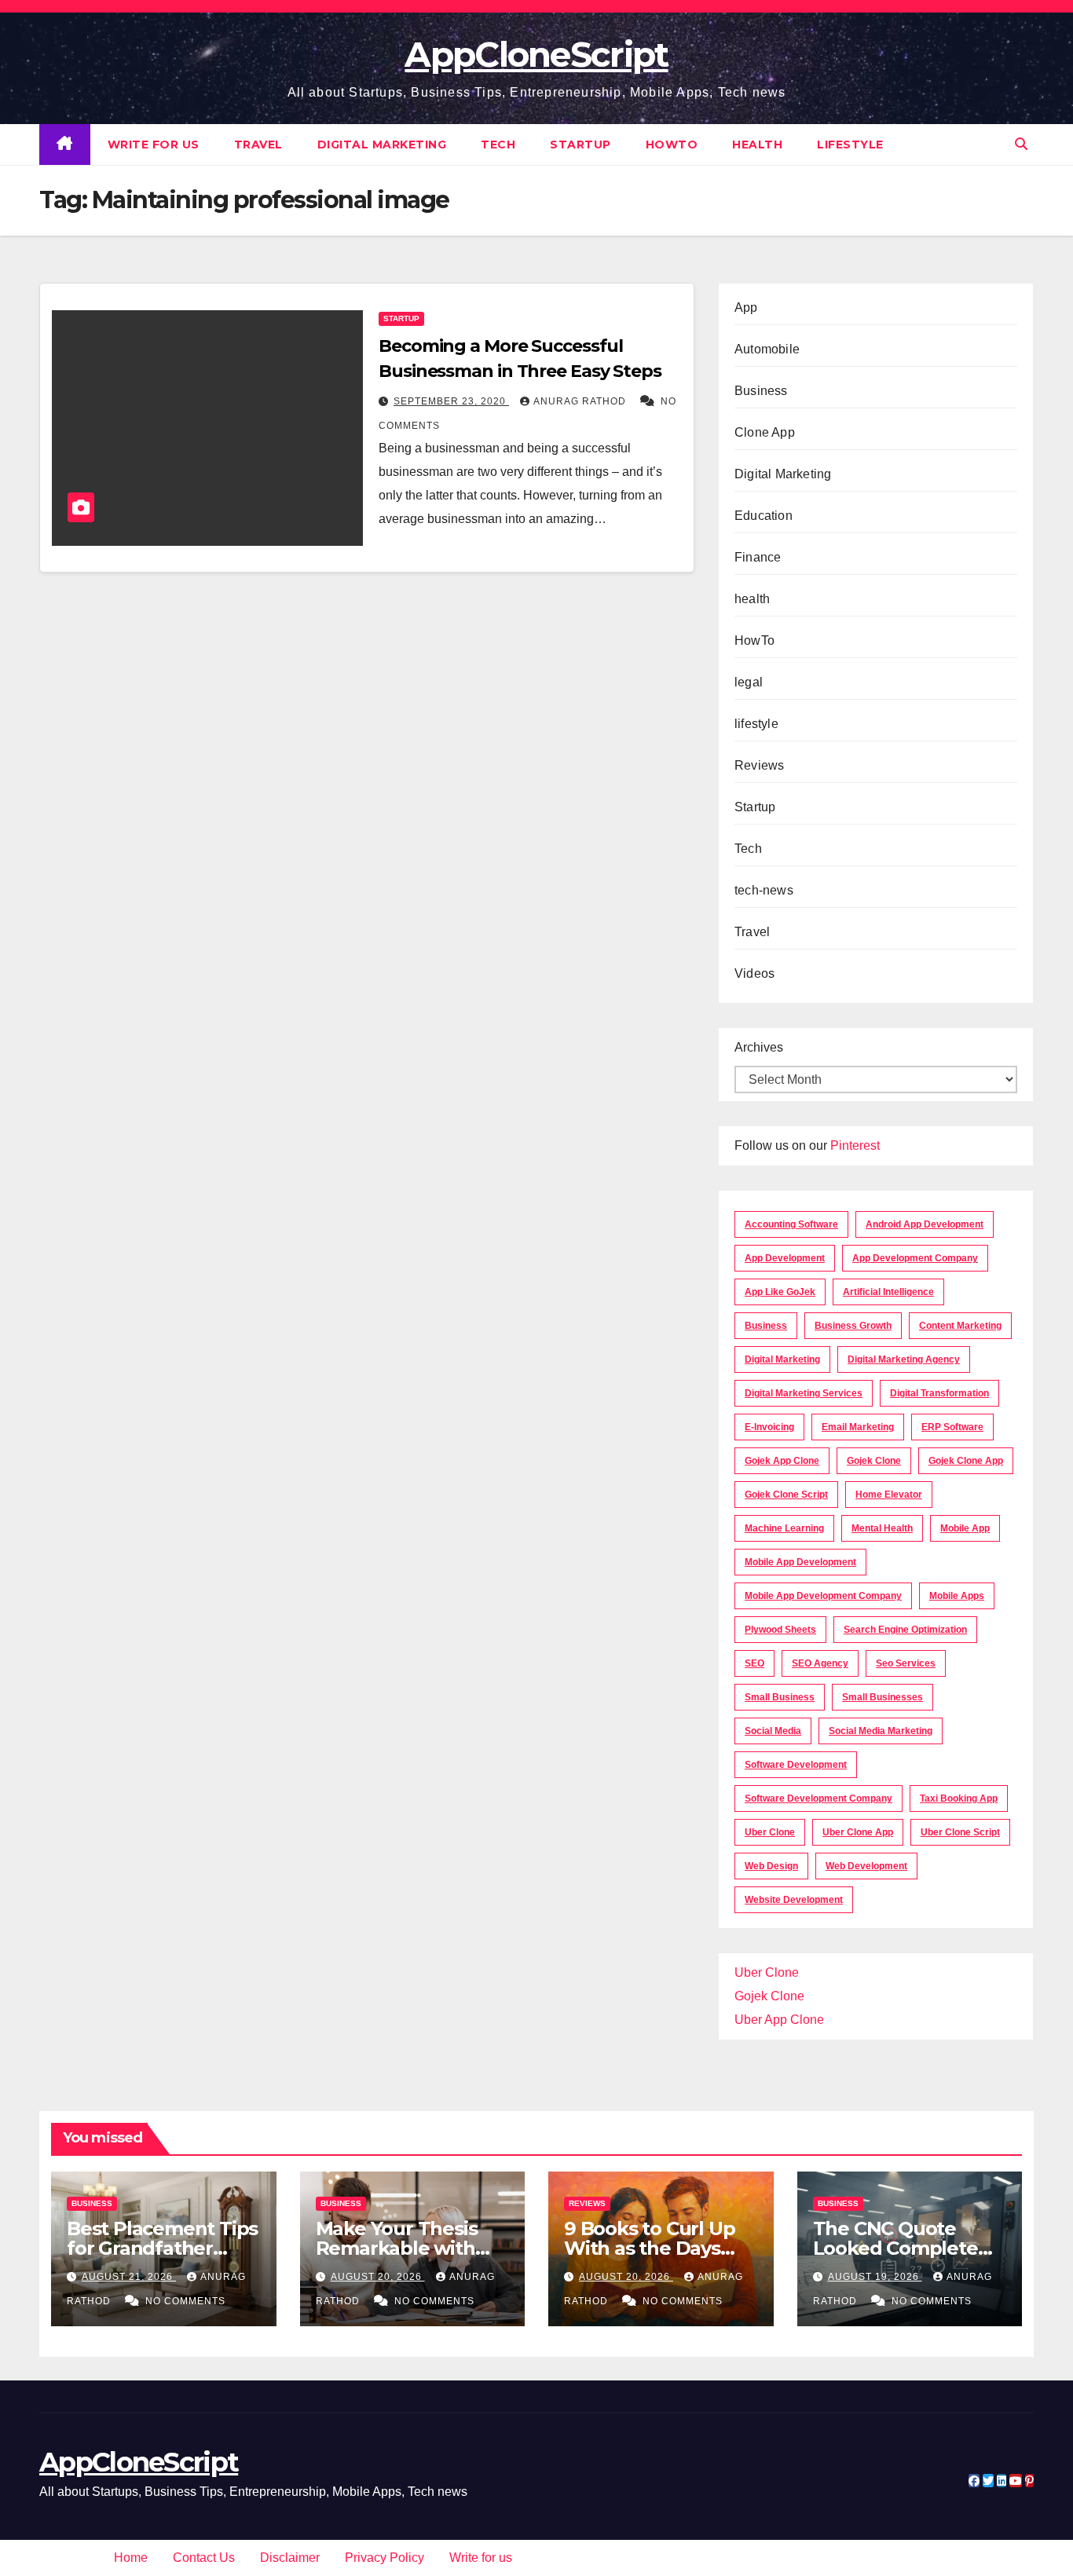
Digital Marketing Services (804, 1393)
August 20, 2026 (378, 2277)
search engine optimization (905, 1630)
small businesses (883, 1697)
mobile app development (800, 1562)
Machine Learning (784, 1528)
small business (780, 1697)
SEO (754, 1663)
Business (761, 391)
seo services (906, 1663)
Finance (758, 557)
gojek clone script (786, 1495)
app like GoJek (780, 1292)
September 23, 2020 (451, 401)
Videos (754, 973)
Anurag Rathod (581, 401)
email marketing (858, 1427)
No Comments (185, 2301)
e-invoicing (769, 1427)
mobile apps (957, 1596)
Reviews (759, 765)
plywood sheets (780, 1630)
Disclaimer (290, 2558)
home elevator (889, 1495)
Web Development (866, 1866)
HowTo (672, 145)
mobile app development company (823, 1596)
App (746, 307)
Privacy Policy (385, 2558)
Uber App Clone (779, 2020)
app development (785, 1258)
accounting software (791, 1224)
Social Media (773, 1731)
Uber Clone (767, 1972)
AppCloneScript (536, 54)
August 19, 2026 (875, 2277)
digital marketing (782, 1359)
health (757, 145)
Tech (498, 145)
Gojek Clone (874, 1461)
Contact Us (204, 2558)
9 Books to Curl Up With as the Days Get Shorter (649, 2248)
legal (749, 682)
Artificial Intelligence (888, 1292)
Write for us (154, 145)
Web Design (771, 1866)
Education (764, 516)
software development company (818, 1798)
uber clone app (858, 1832)
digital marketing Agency (904, 1359)
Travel (258, 145)
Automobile (767, 349)
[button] (1021, 144)
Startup (580, 145)
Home (131, 2558)
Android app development (925, 1224)
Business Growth (853, 1326)
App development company (915, 1258)
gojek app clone (782, 1461)
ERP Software (952, 1427)
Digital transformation (939, 1393)
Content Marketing (960, 1326)
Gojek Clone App (966, 1461)
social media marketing (881, 1731)
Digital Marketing (382, 145)
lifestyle (850, 145)
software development (796, 1765)
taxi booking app (959, 1798)
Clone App (765, 432)
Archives (759, 1047)
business (766, 1326)
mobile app (965, 1528)
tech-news (764, 890)
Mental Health (882, 1528)
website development (794, 1900)
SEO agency (820, 1663)
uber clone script (960, 1832)
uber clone (770, 1832)
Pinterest (855, 1145)
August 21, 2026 (129, 2277)
